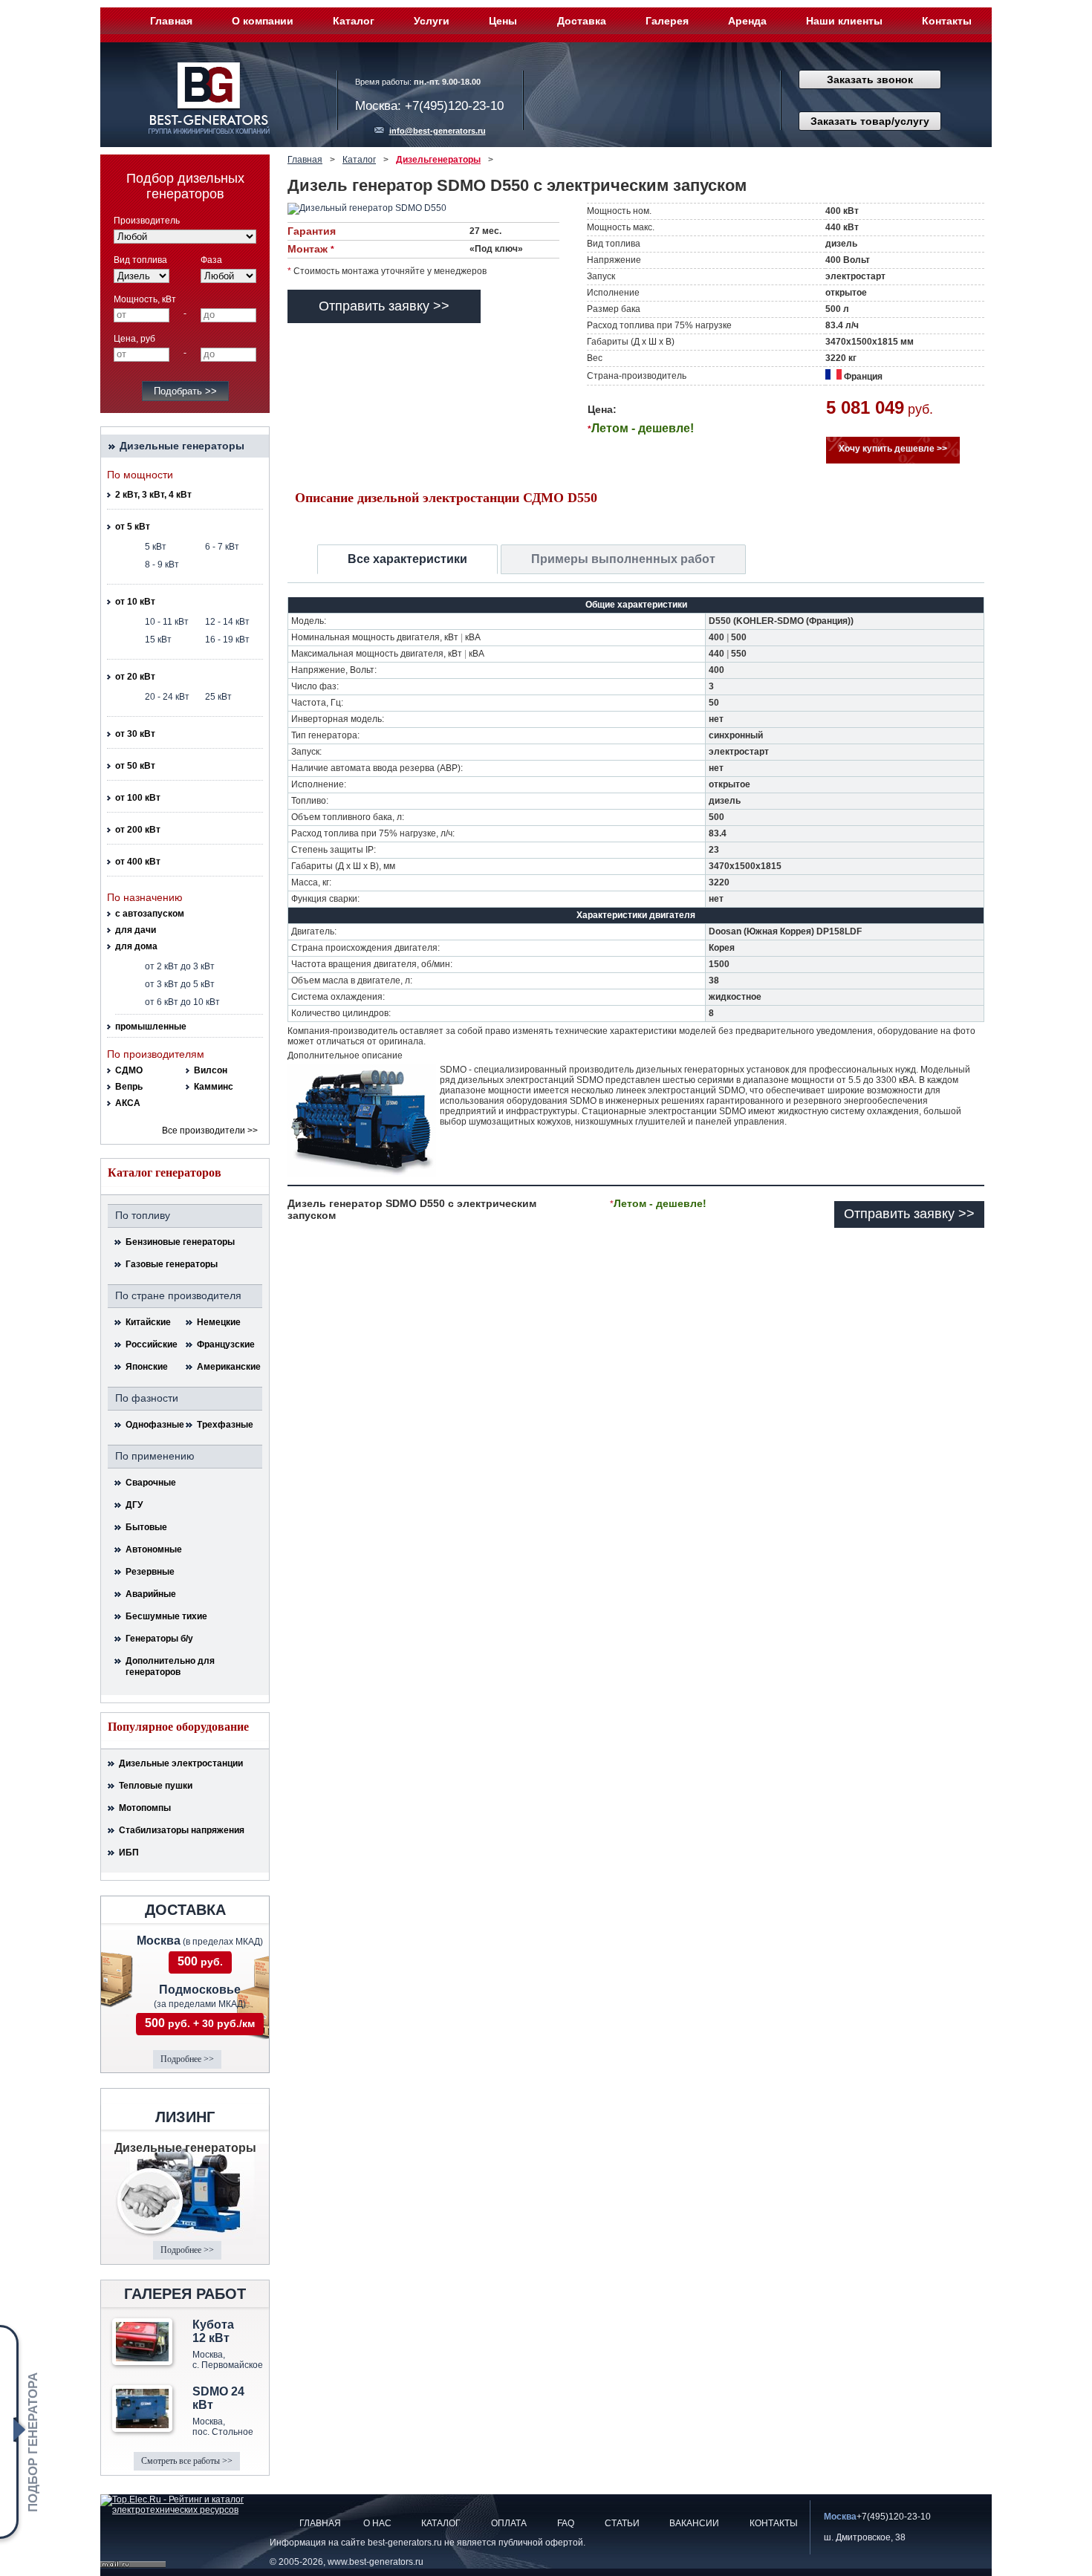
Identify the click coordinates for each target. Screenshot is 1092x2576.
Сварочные (151, 1483)
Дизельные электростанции (181, 1763)
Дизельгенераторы (438, 160)
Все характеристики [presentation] (407, 559)
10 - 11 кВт (167, 622)
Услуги (432, 21)
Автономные (154, 1549)
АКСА (128, 1103)
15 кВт (158, 640)
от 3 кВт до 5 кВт (180, 984)
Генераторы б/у (159, 1639)
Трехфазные (225, 1425)
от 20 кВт (135, 677)
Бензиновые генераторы (180, 1242)
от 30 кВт (135, 734)
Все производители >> (210, 1131)
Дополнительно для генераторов (170, 1666)
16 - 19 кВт (227, 640)
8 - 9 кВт (162, 565)
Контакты (947, 21)
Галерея (667, 21)
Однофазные (155, 1425)
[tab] (407, 559)
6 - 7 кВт (222, 547)
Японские (147, 1367)
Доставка (582, 21)
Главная (171, 21)
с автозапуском (150, 914)
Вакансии (694, 2523)
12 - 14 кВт (227, 622)
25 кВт (218, 697)
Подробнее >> (187, 2059)
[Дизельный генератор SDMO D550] (388, 209)
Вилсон (211, 1070)
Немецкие (219, 1322)
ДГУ (134, 1505)
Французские (226, 1344)
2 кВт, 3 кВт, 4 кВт (153, 495)
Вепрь (129, 1087)
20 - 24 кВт (167, 697)
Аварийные (151, 1594)
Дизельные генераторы (182, 446)
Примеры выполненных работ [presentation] (623, 559)
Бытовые (146, 1527)
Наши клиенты (844, 21)
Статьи (622, 2523)
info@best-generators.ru (438, 131)
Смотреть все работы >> (187, 2461)
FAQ (566, 2523)
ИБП (129, 1853)
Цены (503, 21)
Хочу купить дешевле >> (893, 449)
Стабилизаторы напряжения (182, 1830)
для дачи (136, 930)
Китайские (148, 1322)
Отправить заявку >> (384, 306)
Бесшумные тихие (166, 1616)
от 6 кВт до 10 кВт (182, 1002)
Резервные (150, 1572)
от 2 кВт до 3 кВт (180, 966)
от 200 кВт (138, 830)
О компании (263, 21)
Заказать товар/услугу (870, 121)
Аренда (747, 21)
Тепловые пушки (156, 1786)
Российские (152, 1344)
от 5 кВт (133, 527)
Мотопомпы (145, 1808)
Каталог (354, 21)
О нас (377, 2523)
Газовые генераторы (172, 1264)
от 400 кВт (138, 862)
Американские (226, 1367)
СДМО (129, 1070)
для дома (136, 946)
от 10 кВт (135, 602)
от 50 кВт (135, 766)
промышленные (151, 1027)
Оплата (509, 2523)
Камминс (214, 1087)
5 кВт (156, 547)
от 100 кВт (138, 798)
